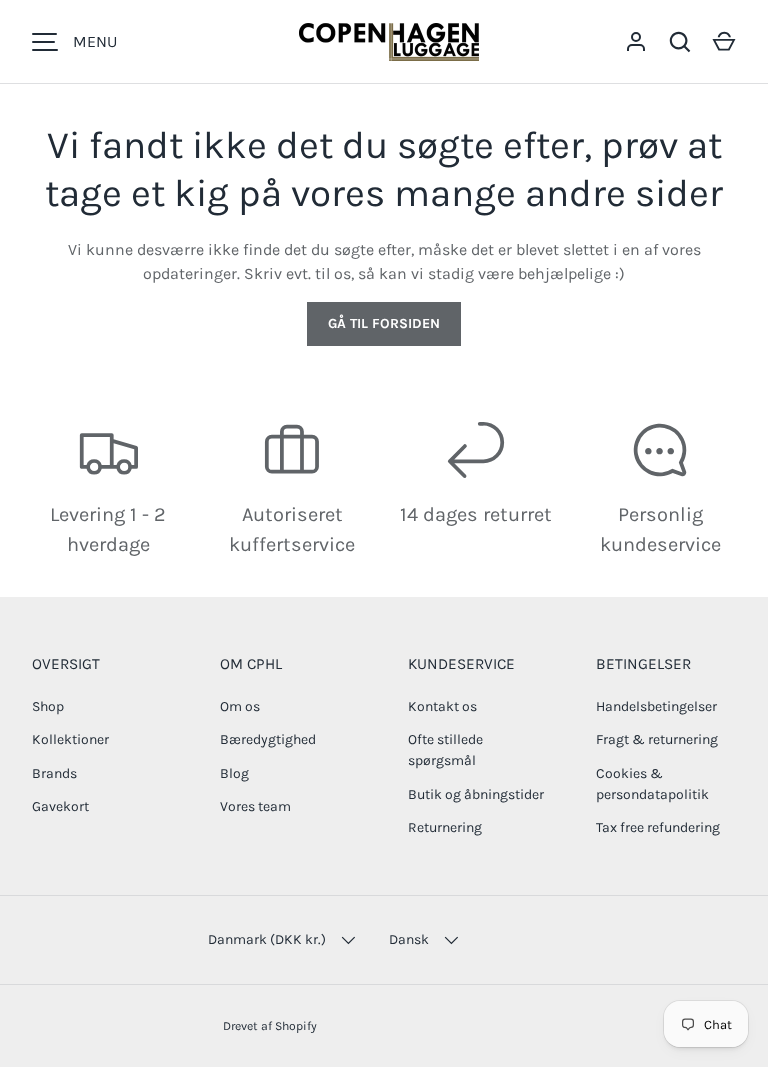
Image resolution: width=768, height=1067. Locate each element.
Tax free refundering (658, 827)
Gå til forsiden (384, 323)
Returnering (445, 827)
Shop (48, 706)
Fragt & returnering (657, 739)
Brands (54, 773)
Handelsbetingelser (656, 706)
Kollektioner (70, 739)
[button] (724, 42)
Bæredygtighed (268, 739)
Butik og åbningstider (476, 794)
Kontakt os (442, 706)
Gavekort (60, 806)
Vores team (255, 806)
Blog (234, 773)
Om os (240, 706)
